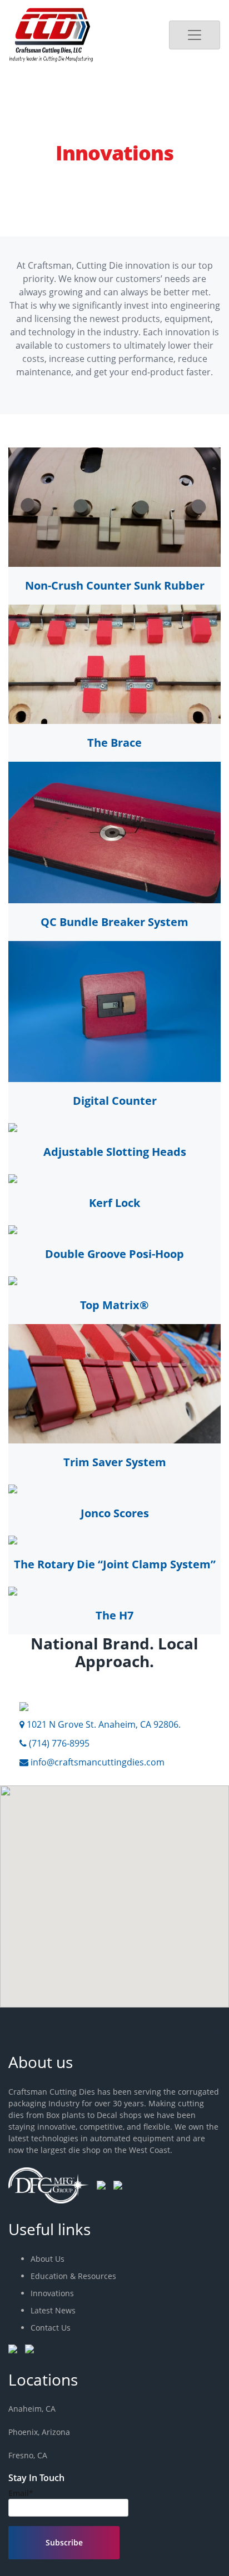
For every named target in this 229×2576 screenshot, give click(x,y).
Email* (21, 2493)
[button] (37, 1919)
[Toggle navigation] (195, 35)
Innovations (52, 2293)
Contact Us (51, 2328)
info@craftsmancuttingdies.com (96, 1762)
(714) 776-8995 (58, 1743)
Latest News (53, 2310)
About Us (48, 2259)
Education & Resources (73, 2276)
